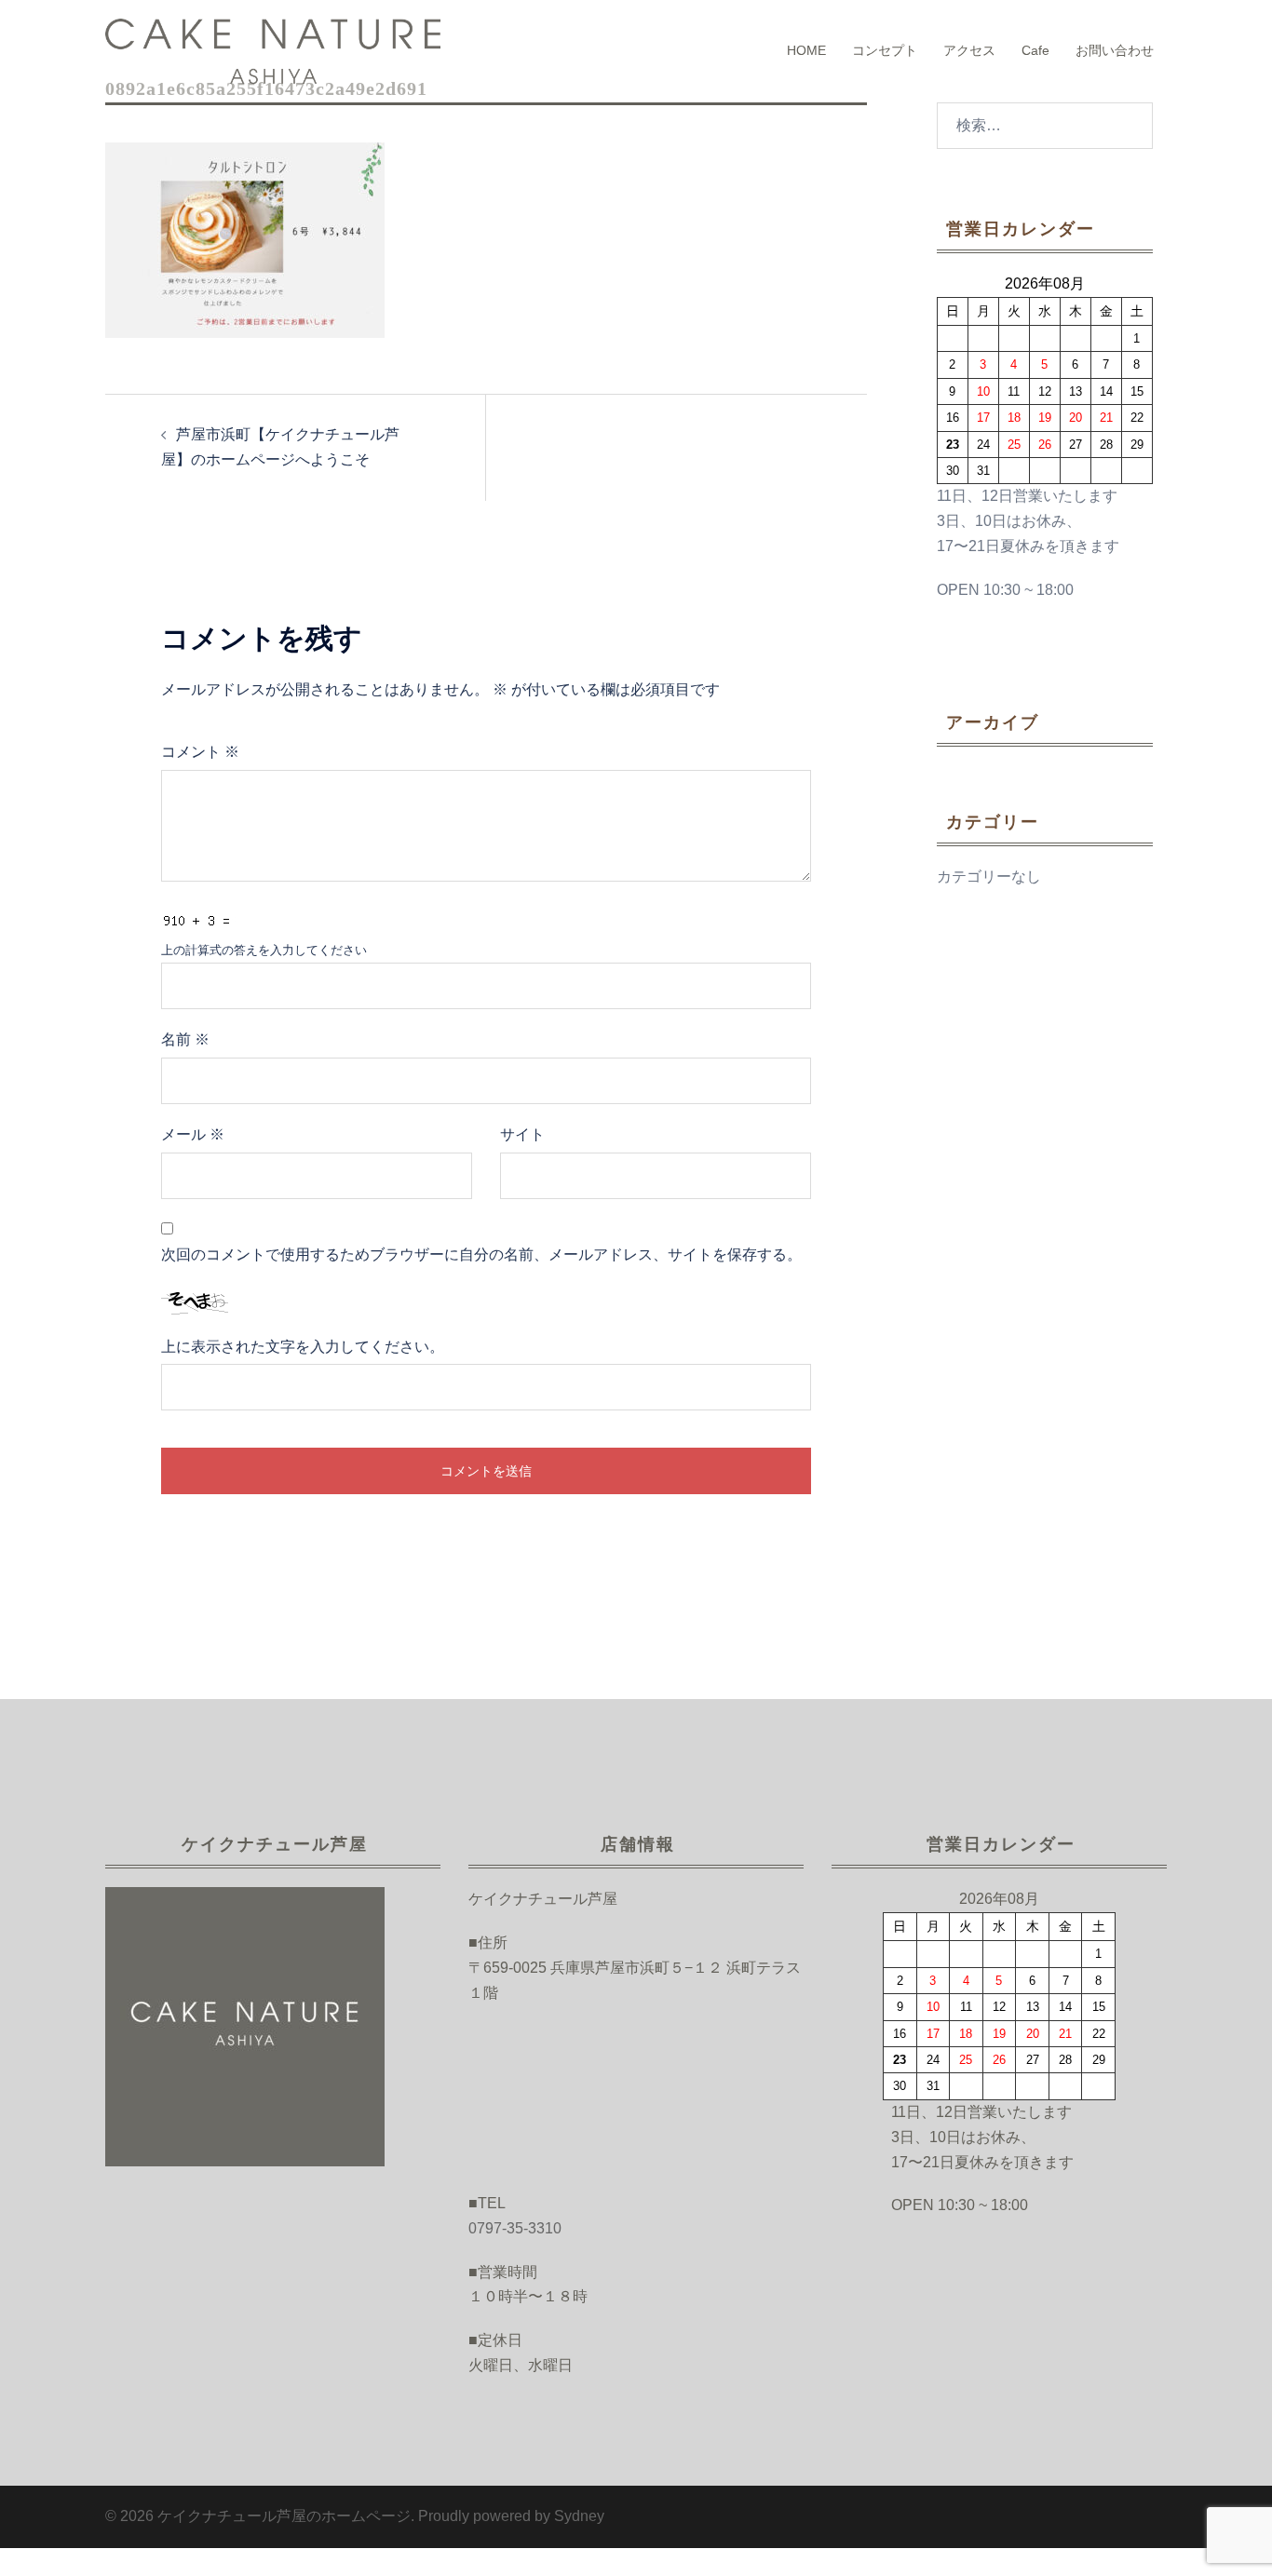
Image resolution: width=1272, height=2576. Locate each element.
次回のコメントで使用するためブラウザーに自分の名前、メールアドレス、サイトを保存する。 (481, 1254)
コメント (200, 752)
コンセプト (885, 50)
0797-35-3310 (515, 2228)
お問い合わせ (1115, 50)
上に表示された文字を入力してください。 (303, 1347)
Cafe (1035, 50)
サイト (522, 1134)
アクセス (969, 50)
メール (193, 1134)
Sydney (579, 2516)
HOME (806, 50)
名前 (185, 1039)
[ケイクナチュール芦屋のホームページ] (273, 50)
